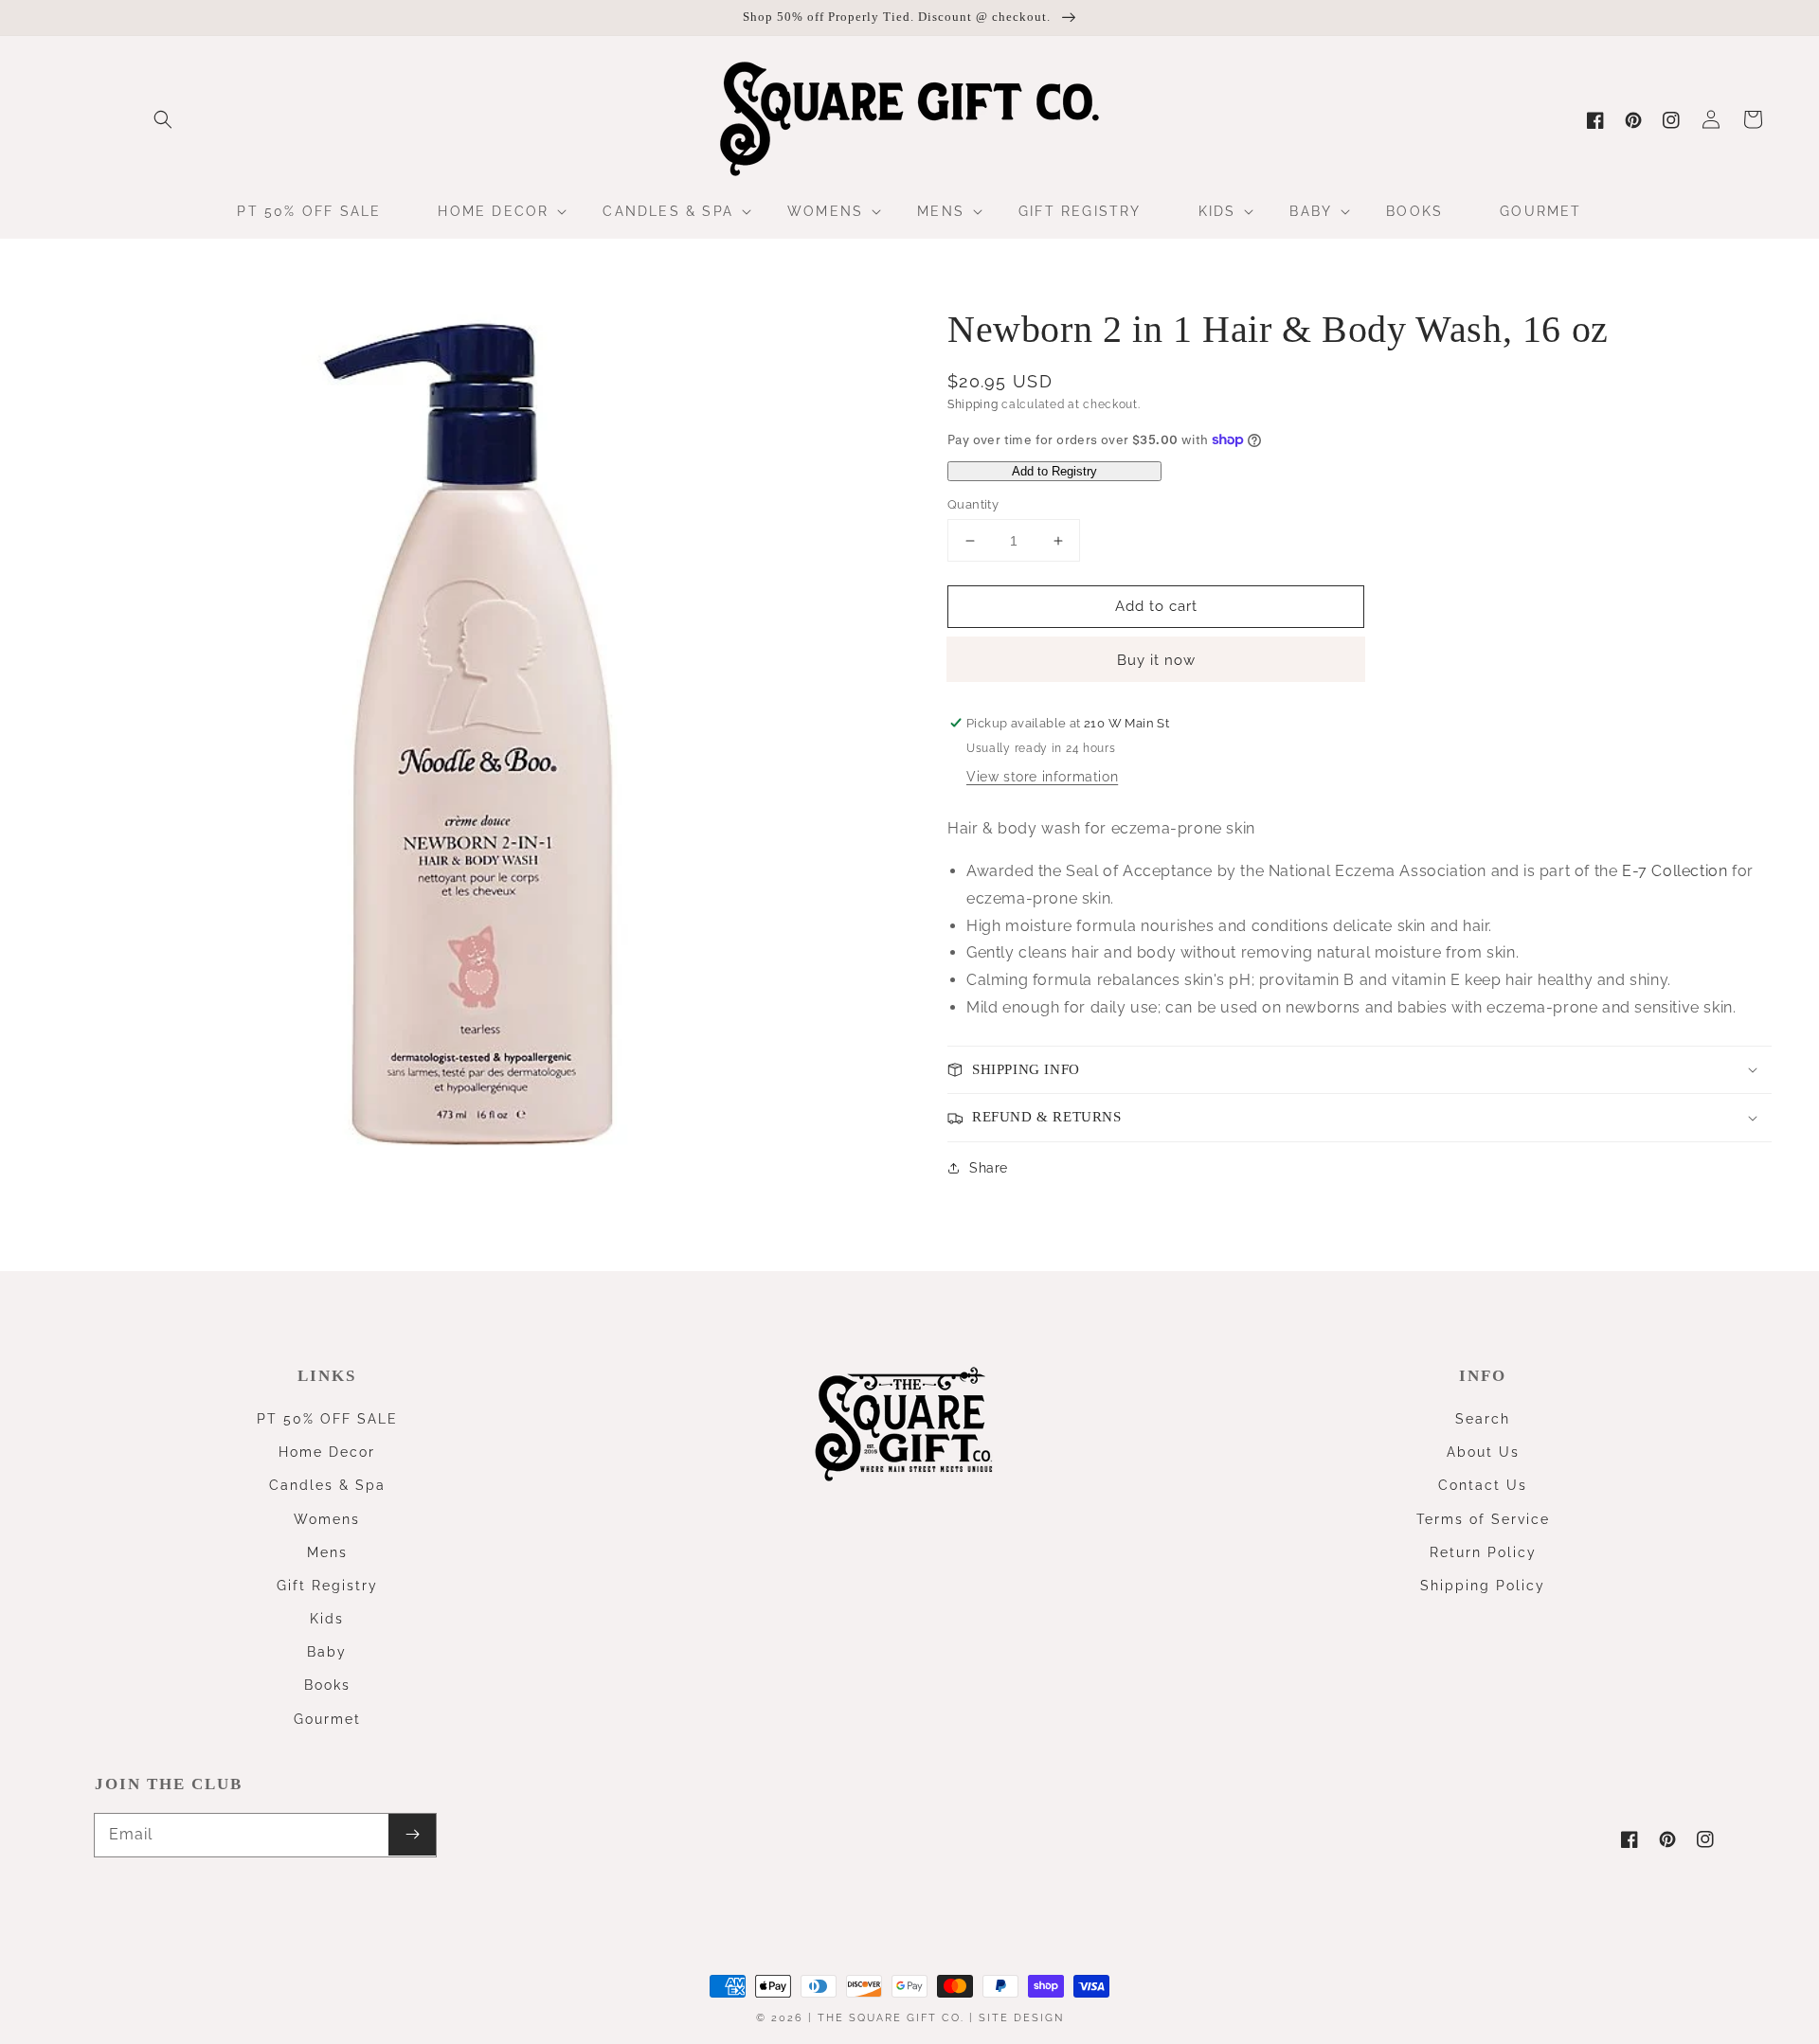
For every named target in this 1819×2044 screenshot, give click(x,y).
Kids (327, 1619)
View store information (1042, 777)
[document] (478, 741)
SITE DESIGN (1021, 2018)
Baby (327, 1652)
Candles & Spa (327, 1485)
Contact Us (1483, 1485)
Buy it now (1156, 660)
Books (327, 1685)
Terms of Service (1483, 1519)
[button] (163, 119)
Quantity (973, 504)
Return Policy (1483, 1552)
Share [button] (989, 1168)
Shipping (973, 404)
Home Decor (327, 1452)
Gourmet (327, 1719)
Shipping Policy (1483, 1586)
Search (1483, 1419)
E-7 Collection (1675, 871)
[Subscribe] (412, 1835)
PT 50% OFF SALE (327, 1419)
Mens (327, 1552)
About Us (1483, 1452)
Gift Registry (327, 1586)
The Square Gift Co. (891, 2018)
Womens (327, 1519)
